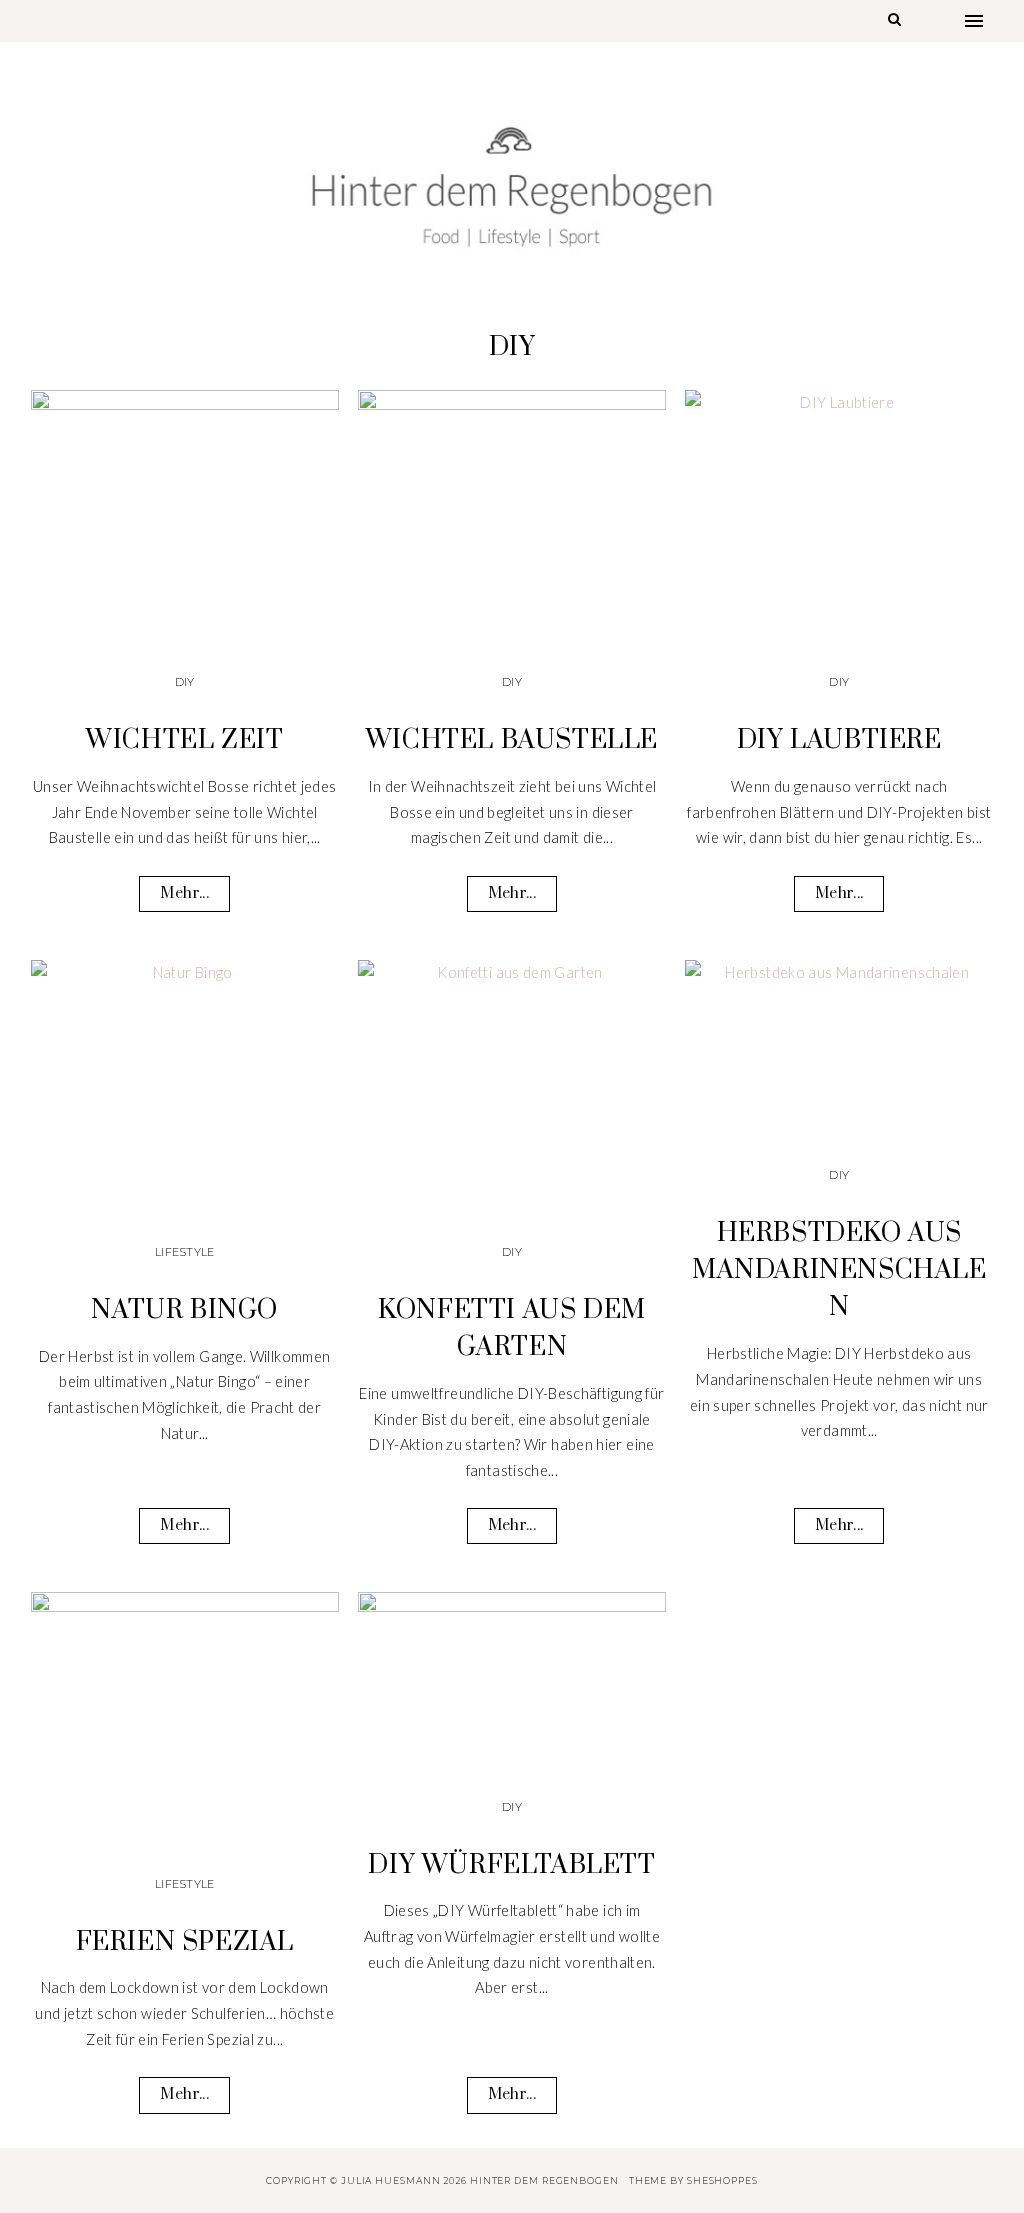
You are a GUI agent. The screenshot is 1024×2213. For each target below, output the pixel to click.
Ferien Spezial (185, 1942)
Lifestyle (184, 1252)
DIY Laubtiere (839, 740)
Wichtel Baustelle (512, 740)
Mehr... (184, 893)
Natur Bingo (184, 1310)
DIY (185, 682)
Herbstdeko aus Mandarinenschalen (839, 1270)
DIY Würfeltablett (511, 1865)
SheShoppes (722, 2180)
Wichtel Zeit (184, 740)
